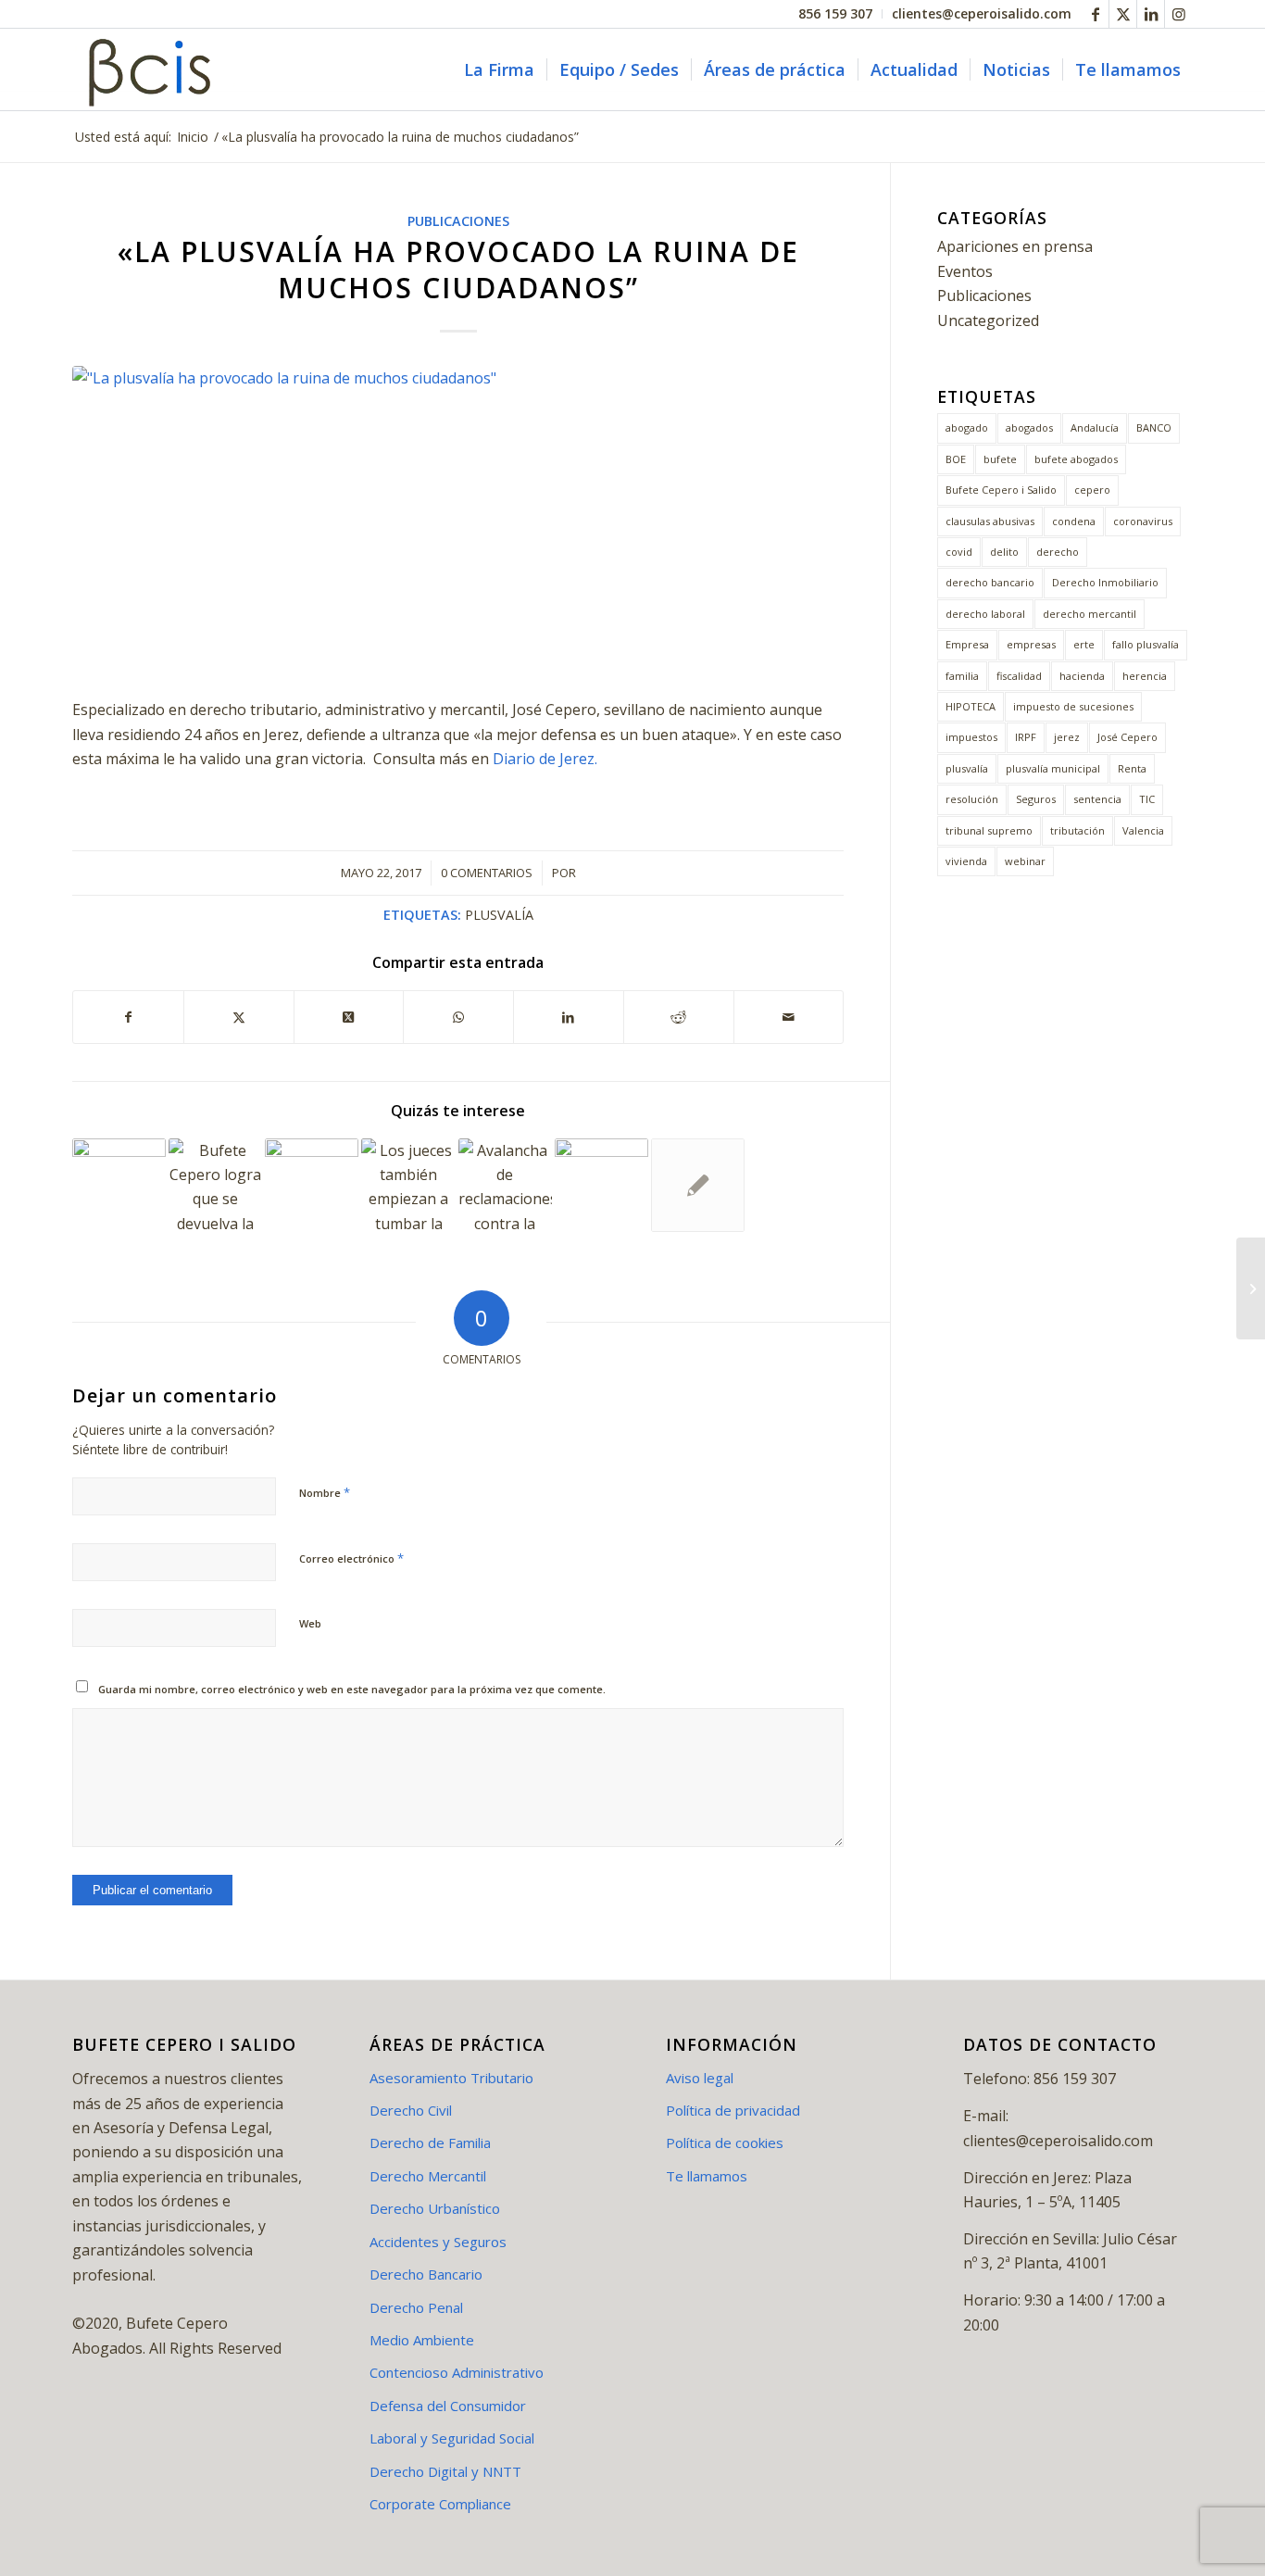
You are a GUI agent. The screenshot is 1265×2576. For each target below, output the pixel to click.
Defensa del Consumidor (448, 2406)
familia (962, 676)
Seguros (1036, 799)
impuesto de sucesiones (1073, 706)
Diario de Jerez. (547, 759)
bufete (1000, 459)
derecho (1058, 552)
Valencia (1143, 830)
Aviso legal (700, 2078)
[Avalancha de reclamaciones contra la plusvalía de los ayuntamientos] (505, 1185)
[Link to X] (1123, 14)
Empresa (967, 644)
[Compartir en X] (239, 1017)
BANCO (1154, 427)
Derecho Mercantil (428, 2176)
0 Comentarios (487, 873)
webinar (1025, 861)
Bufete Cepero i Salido (1001, 490)
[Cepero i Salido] (154, 69)
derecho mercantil (1090, 614)
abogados (1029, 427)
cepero (1092, 490)
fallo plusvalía (1146, 644)
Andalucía (1095, 427)
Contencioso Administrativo (457, 2372)
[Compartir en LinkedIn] (569, 1017)
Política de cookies (725, 2142)
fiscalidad (1019, 676)
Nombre (325, 1492)
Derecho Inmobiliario (1105, 582)
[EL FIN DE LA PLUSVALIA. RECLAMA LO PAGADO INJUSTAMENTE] (601, 1185)
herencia (1145, 676)
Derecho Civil (411, 2110)
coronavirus (1143, 521)
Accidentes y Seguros (438, 2242)
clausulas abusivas (990, 521)
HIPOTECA (971, 706)
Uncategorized (988, 320)
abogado (967, 427)
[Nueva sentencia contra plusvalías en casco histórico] (312, 1185)
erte (1084, 644)
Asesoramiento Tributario (451, 2078)
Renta (1132, 768)
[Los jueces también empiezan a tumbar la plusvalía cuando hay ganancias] (408, 1185)
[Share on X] (349, 1017)
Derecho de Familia (430, 2142)
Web (310, 1623)
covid (959, 552)
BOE (956, 459)
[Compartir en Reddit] (679, 1017)
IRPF (1026, 737)
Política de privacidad (733, 2110)
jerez (1067, 737)
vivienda (966, 861)
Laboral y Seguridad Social (452, 2438)
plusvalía (499, 915)
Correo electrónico (351, 1558)
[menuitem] (836, 14)
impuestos (971, 737)
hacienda (1082, 676)
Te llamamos (707, 2176)
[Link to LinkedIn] (1151, 14)
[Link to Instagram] (1179, 14)
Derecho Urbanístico (435, 2208)
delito (1004, 552)
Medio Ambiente (422, 2340)
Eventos (965, 271)
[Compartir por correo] (789, 1017)
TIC (1147, 799)
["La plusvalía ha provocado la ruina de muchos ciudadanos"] (458, 521)
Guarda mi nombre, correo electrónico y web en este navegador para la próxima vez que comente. (352, 1689)
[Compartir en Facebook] (128, 1017)
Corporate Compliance (440, 2504)
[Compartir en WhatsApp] (458, 1017)
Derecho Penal (416, 2307)
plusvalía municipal (1053, 768)
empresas (1031, 644)
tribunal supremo (989, 830)
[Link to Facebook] (1095, 14)
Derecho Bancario (426, 2274)
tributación (1077, 830)
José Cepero (1127, 737)
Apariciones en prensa (1015, 246)
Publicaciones (458, 221)
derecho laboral (985, 614)
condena (1074, 521)
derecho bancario (990, 582)
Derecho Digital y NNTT (445, 2471)
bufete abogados (1076, 459)
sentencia (1097, 799)
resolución (972, 799)
